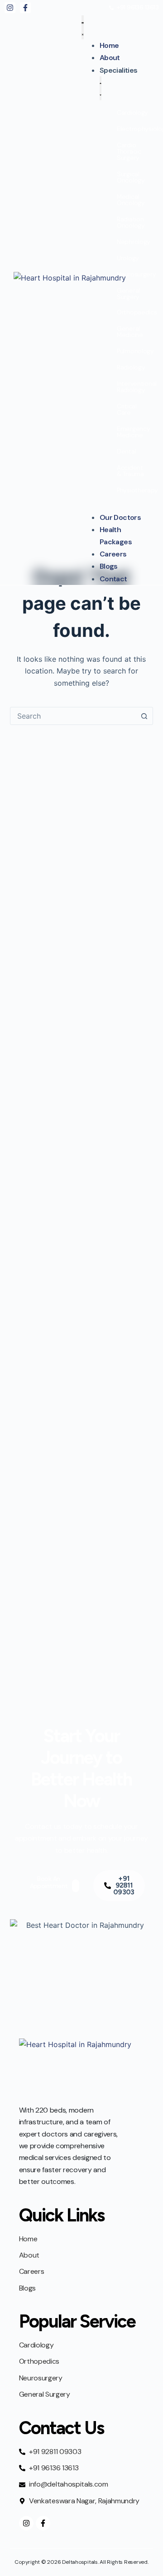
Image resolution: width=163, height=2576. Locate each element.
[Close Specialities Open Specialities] (101, 88)
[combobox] (73, 716)
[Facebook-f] (25, 8)
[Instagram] (10, 8)
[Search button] (144, 716)
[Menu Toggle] (83, 27)
